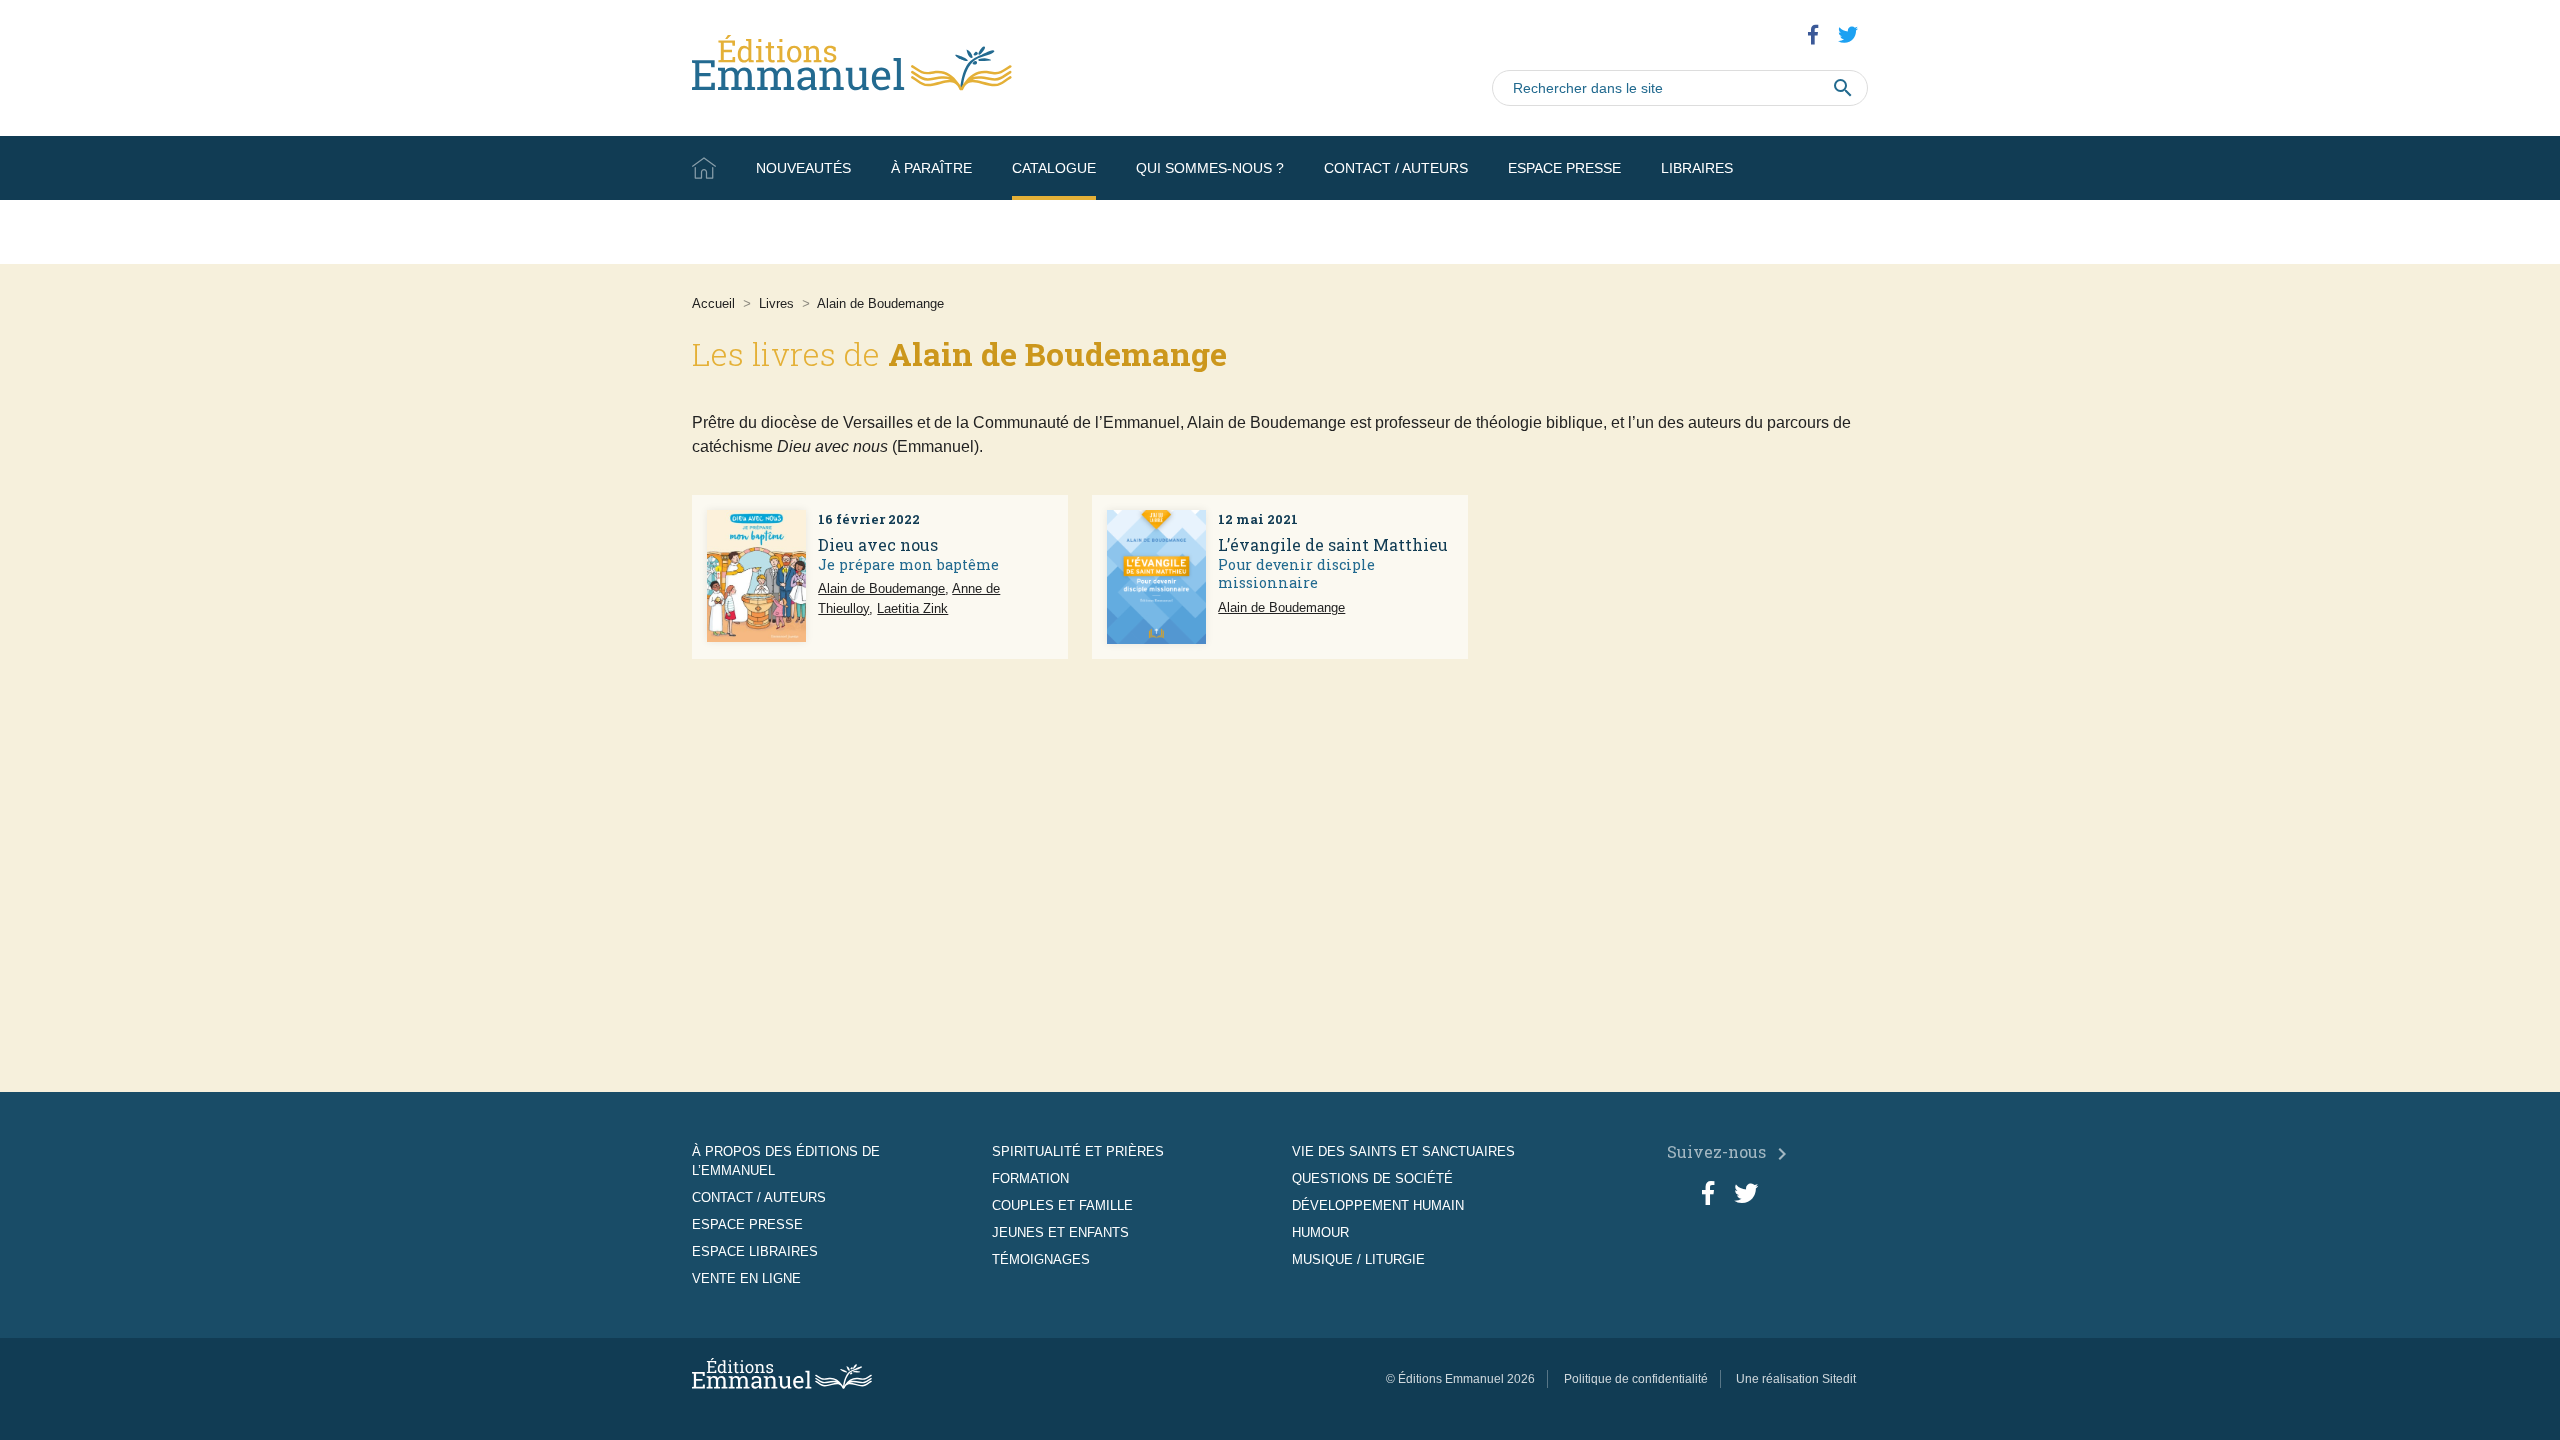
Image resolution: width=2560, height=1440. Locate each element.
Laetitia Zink (912, 608)
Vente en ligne (1810, 232)
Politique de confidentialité (1636, 1379)
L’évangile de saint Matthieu (1333, 544)
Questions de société (1372, 1178)
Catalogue (1054, 168)
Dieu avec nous (878, 544)
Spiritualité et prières (1078, 1151)
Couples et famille (1062, 1205)
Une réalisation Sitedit (1796, 1379)
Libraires (1697, 168)
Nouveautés (803, 168)
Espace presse (1564, 168)
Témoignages (1041, 1259)
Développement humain (1378, 1205)
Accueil (704, 168)
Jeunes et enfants (1060, 1232)
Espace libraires (755, 1251)
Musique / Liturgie (1358, 1259)
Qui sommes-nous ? (1210, 168)
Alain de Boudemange (881, 588)
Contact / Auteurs (1396, 168)
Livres (776, 303)
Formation (1030, 1178)
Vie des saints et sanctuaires (1403, 1151)
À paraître (931, 168)
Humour (1320, 1232)
